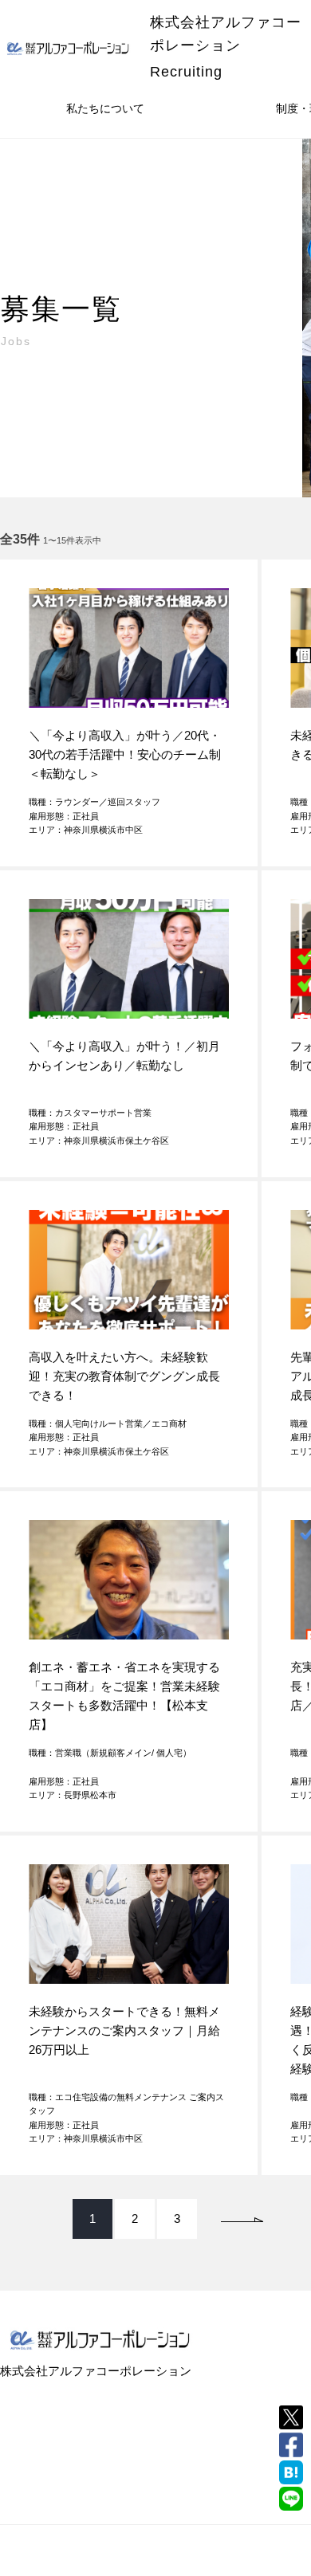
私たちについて (105, 108)
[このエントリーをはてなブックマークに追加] (291, 2472)
